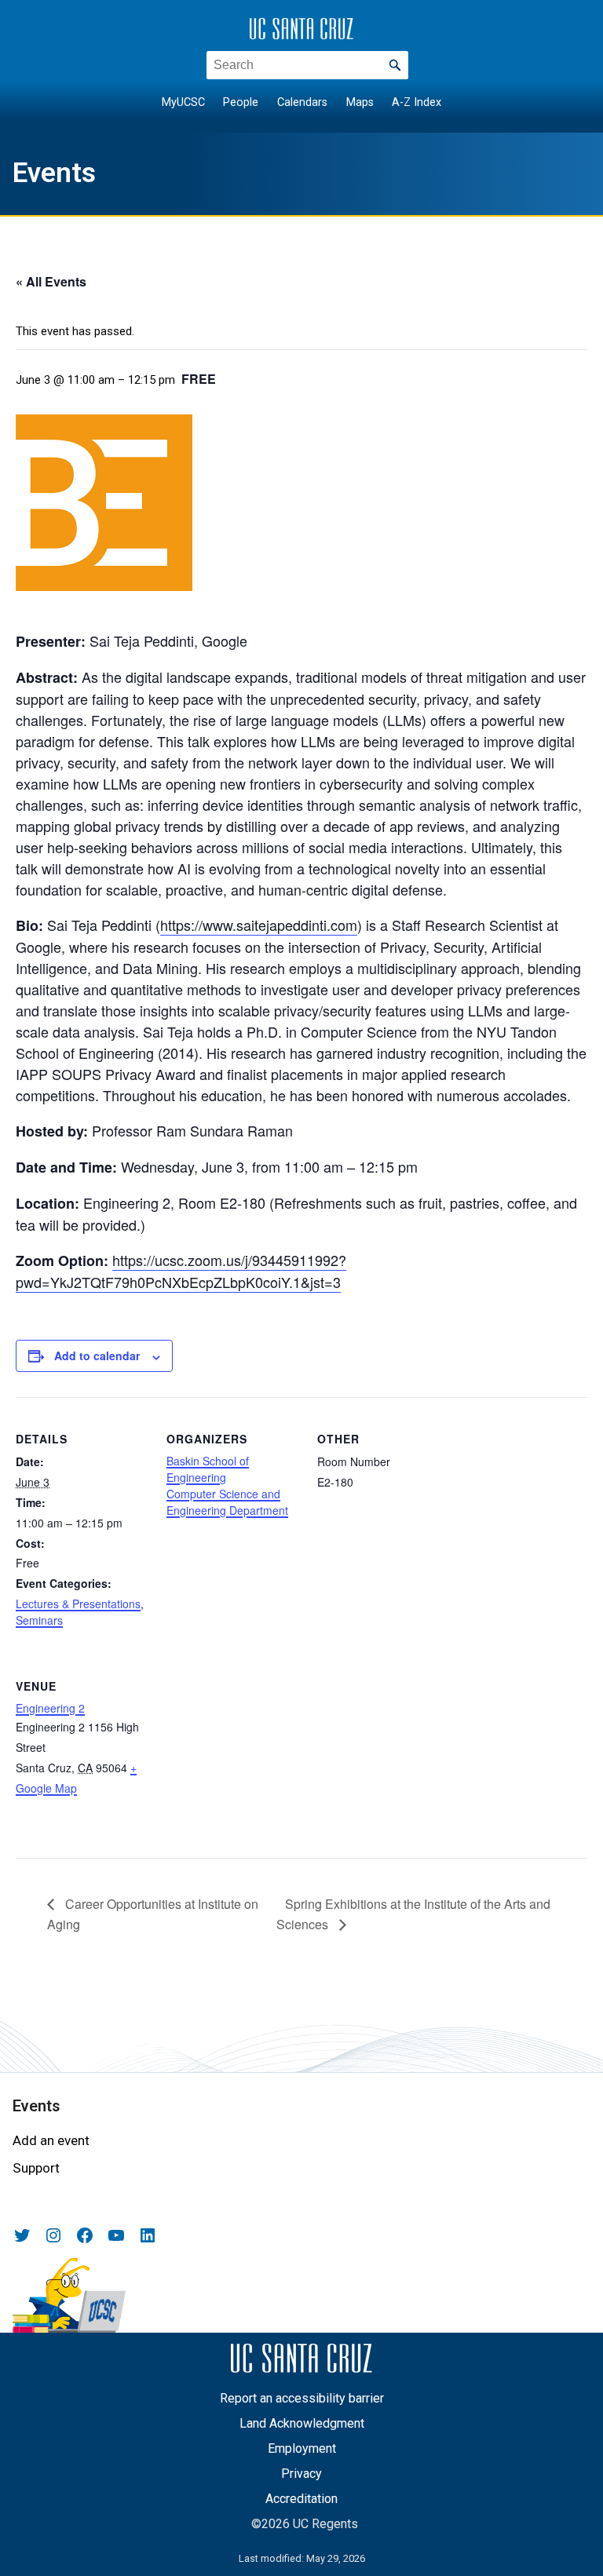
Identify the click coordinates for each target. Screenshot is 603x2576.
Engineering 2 (50, 1708)
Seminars (39, 1620)
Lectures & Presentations (78, 1604)
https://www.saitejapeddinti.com (259, 925)
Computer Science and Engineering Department (227, 1502)
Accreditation (301, 2499)
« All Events (51, 281)
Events (54, 173)
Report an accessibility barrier (302, 2398)
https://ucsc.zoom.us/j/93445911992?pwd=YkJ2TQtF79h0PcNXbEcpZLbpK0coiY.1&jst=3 (181, 1271)
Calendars (302, 102)
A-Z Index (417, 102)
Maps (360, 102)
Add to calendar (97, 1356)
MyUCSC (183, 102)
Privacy (301, 2474)
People (241, 102)
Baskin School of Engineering (208, 1469)
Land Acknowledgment (302, 2423)
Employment (302, 2448)
